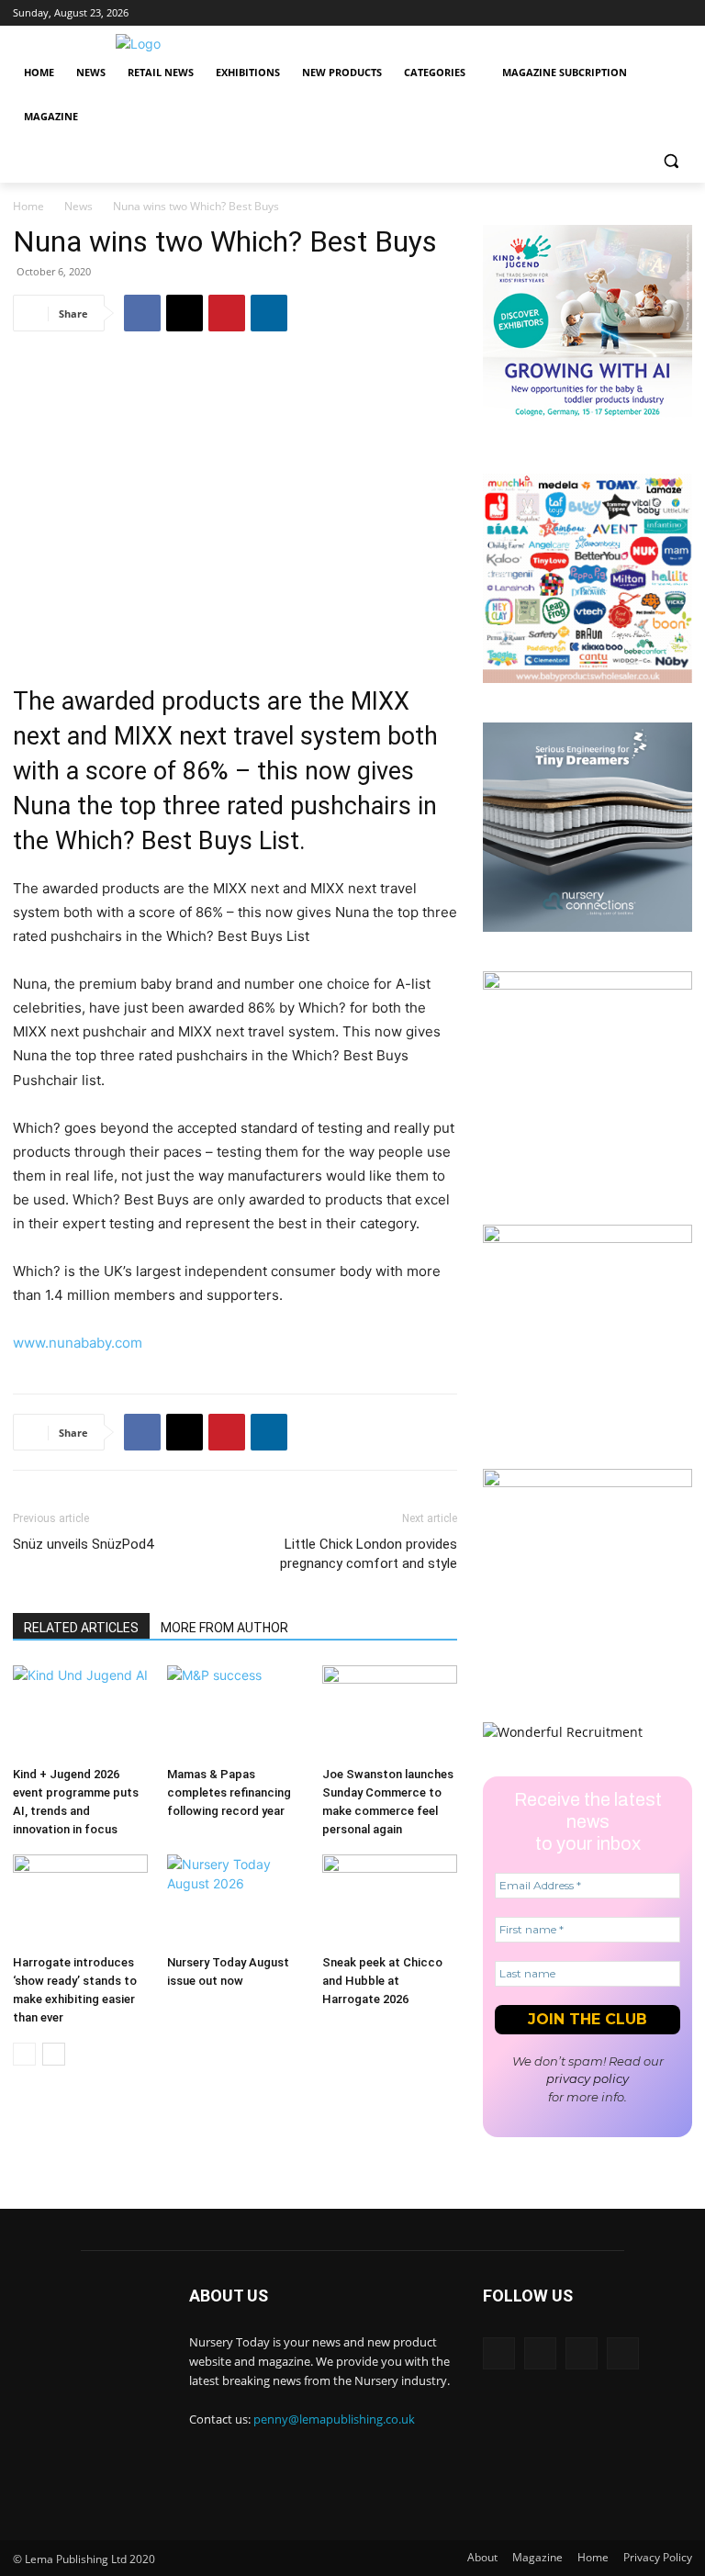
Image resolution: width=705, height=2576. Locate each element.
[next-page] (54, 2054)
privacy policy (587, 2078)
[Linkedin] (605, 13)
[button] (671, 161)
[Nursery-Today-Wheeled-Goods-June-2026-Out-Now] (587, 1482)
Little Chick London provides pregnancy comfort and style (369, 1554)
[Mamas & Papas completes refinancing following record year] (235, 1712)
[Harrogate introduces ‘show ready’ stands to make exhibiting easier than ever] (80, 1901)
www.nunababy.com (78, 1343)
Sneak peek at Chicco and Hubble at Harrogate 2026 (382, 1981)
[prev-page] (24, 2054)
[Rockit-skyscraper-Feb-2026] (587, 1238)
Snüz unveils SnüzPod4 (83, 1544)
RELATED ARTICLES (81, 1628)
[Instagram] (631, 13)
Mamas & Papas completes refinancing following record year (229, 1792)
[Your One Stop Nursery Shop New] (587, 678)
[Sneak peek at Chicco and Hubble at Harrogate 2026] (390, 1901)
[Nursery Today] (138, 44)
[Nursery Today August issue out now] (235, 1901)
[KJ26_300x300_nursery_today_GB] (587, 429)
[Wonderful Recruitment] (563, 1732)
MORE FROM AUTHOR (224, 1628)
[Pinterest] (227, 313)
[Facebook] (682, 13)
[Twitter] (656, 13)
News (78, 206)
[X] (185, 313)
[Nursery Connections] (587, 927)
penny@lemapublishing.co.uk (334, 2419)
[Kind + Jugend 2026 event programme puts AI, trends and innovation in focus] (80, 1712)
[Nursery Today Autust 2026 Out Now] (587, 985)
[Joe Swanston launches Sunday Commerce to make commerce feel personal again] (390, 1712)
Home (28, 206)
